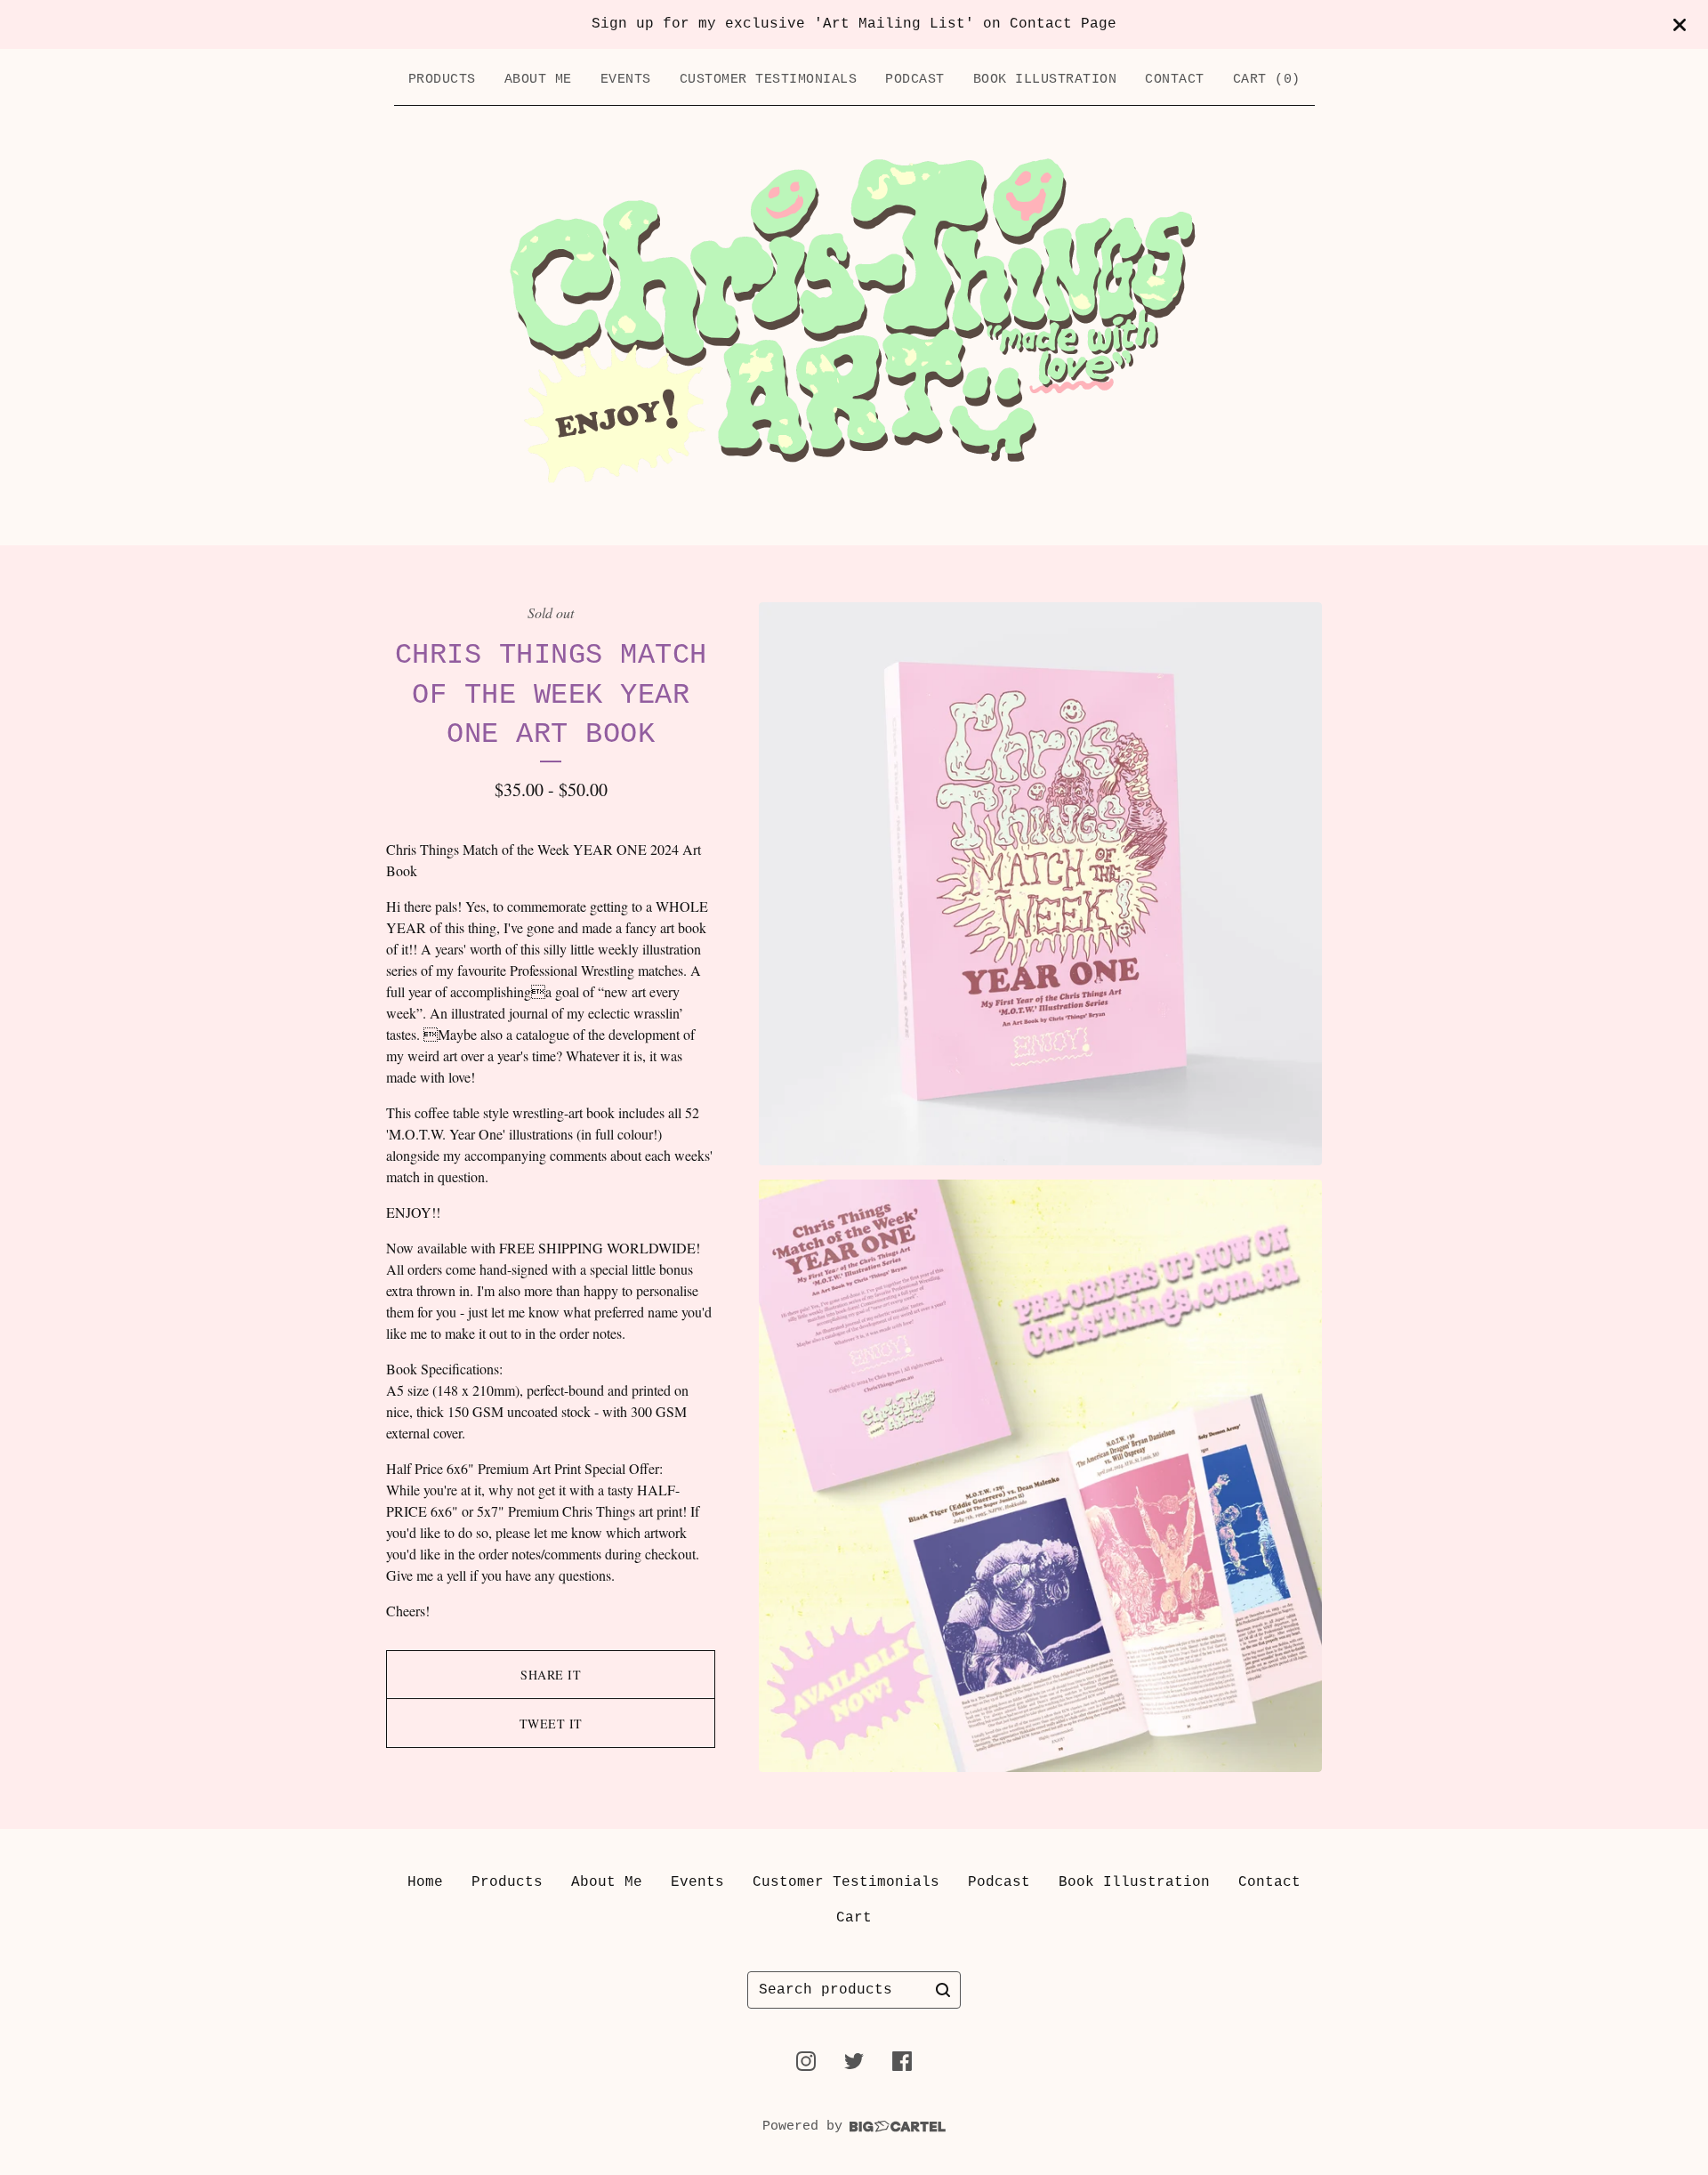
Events (626, 80)
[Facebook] (902, 2061)
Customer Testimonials (769, 80)
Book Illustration (1045, 80)
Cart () (1267, 80)
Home (425, 1882)
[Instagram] (806, 2061)
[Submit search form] (943, 1990)
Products (442, 80)
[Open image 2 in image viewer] (1040, 1476)
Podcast (915, 80)
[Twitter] (854, 2061)
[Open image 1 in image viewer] (1040, 884)
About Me (538, 80)
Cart (854, 1918)
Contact (1175, 80)
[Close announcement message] (1680, 25)
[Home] (854, 321)
